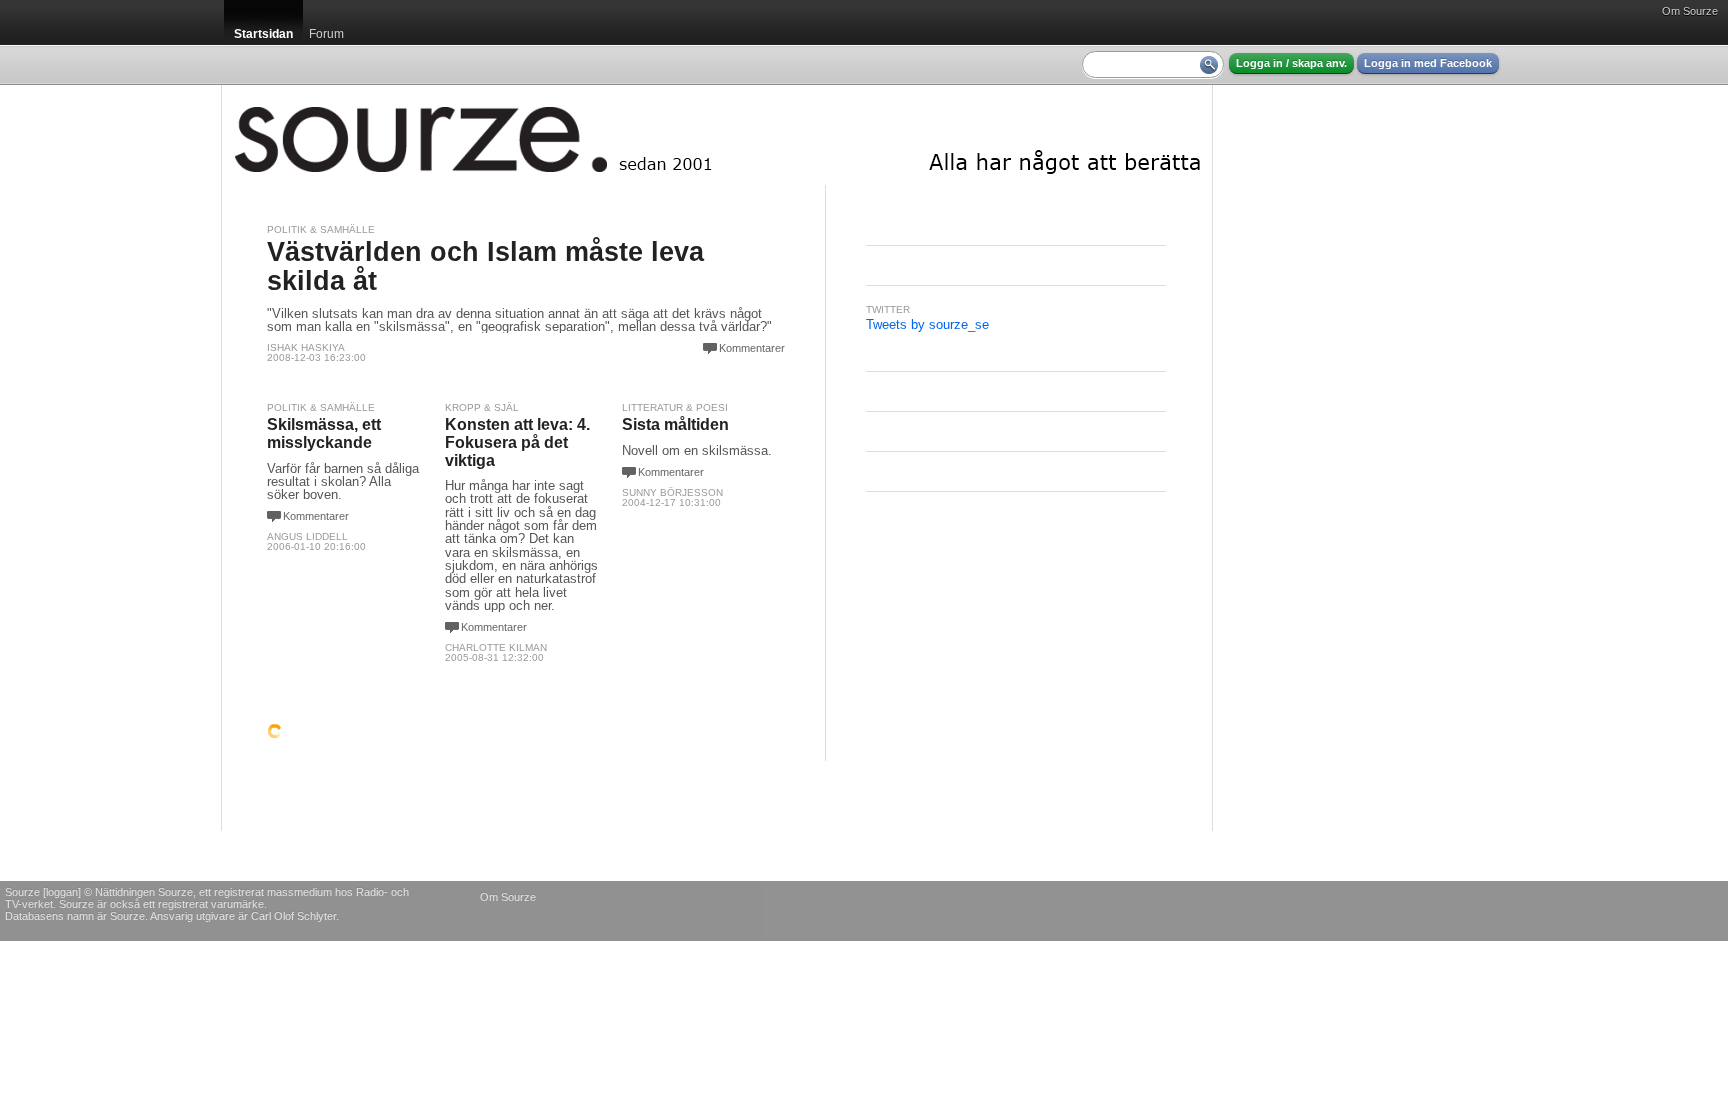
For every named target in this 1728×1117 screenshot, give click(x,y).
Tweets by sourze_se (927, 324)
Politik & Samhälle (321, 229)
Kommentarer (752, 348)
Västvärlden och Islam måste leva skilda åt (485, 266)
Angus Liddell (307, 536)
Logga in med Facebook (1428, 63)
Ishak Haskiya (306, 347)
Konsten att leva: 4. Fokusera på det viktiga (517, 442)
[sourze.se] (717, 135)
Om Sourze (1690, 11)
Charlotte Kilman (496, 647)
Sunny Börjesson (672, 492)
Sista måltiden (675, 424)
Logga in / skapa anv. (1291, 63)
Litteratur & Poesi (675, 407)
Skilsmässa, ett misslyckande (324, 433)
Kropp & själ (482, 407)
